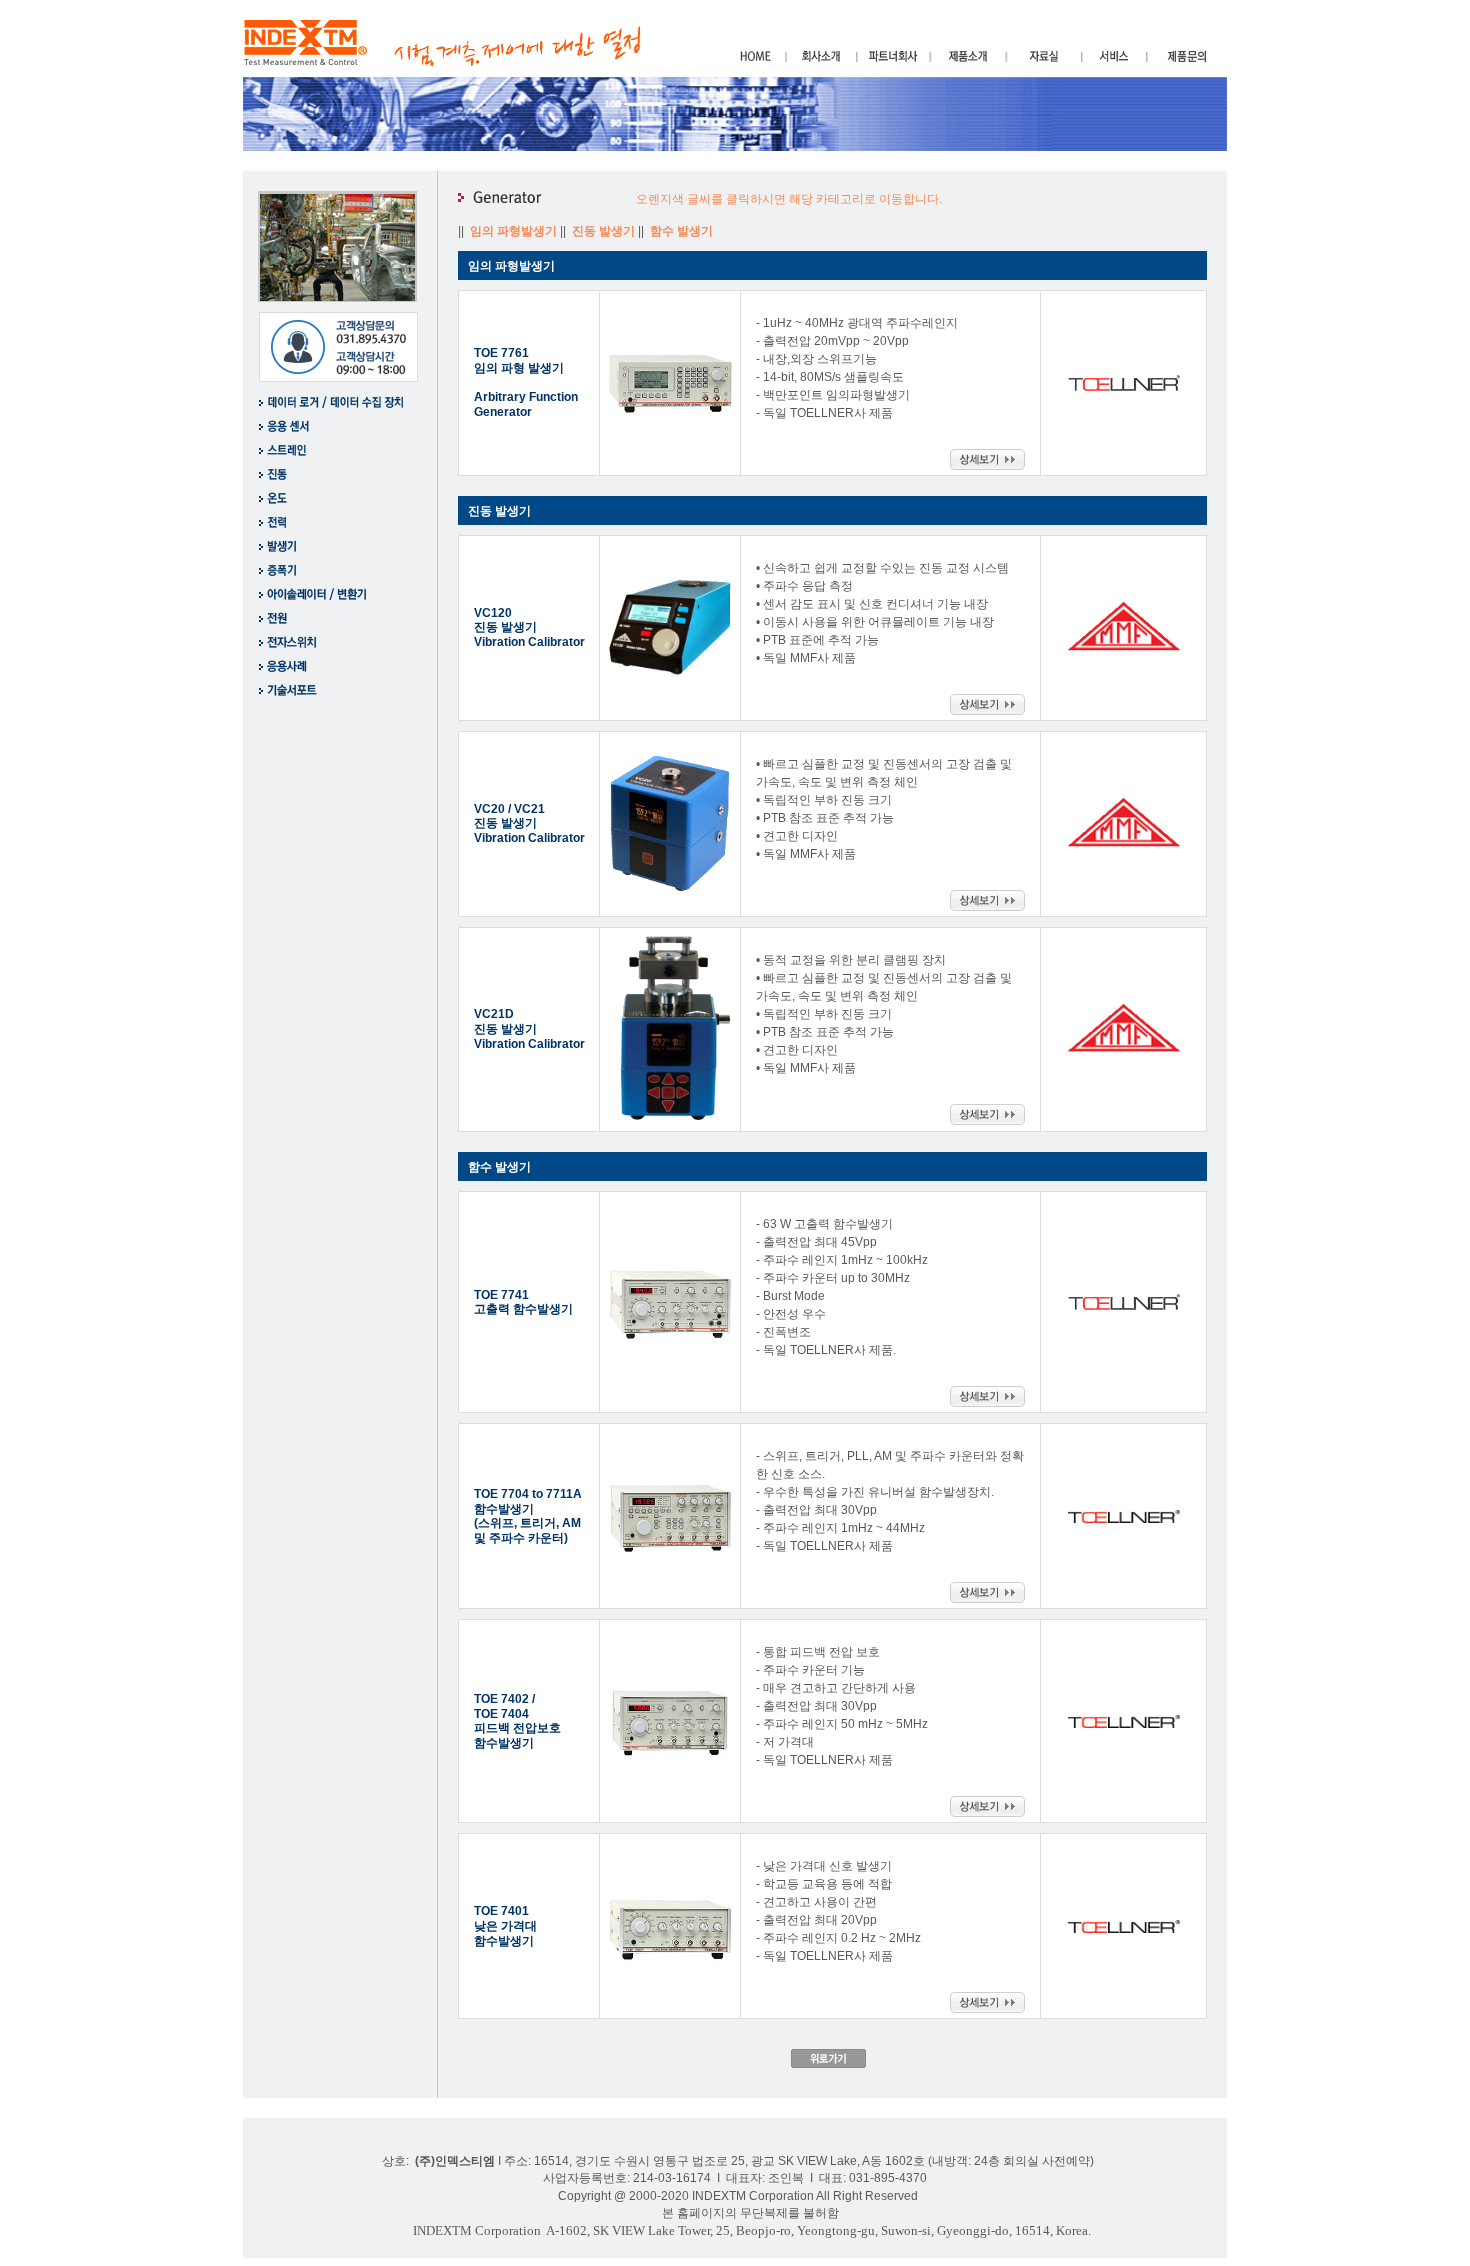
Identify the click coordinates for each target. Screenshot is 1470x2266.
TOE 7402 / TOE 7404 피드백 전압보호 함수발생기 (517, 1721)
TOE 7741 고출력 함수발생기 (523, 1302)
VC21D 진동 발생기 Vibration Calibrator (529, 1028)
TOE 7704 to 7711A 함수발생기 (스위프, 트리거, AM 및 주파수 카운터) (528, 1516)
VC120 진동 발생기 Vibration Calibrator (529, 627)
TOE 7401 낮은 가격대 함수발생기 (505, 1925)
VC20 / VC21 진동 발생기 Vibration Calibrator (529, 823)
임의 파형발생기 (515, 231)
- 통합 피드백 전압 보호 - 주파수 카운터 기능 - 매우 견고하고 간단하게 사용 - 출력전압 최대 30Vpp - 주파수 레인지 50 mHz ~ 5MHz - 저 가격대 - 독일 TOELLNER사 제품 (842, 1706)
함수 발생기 (683, 231)
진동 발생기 (605, 231)
